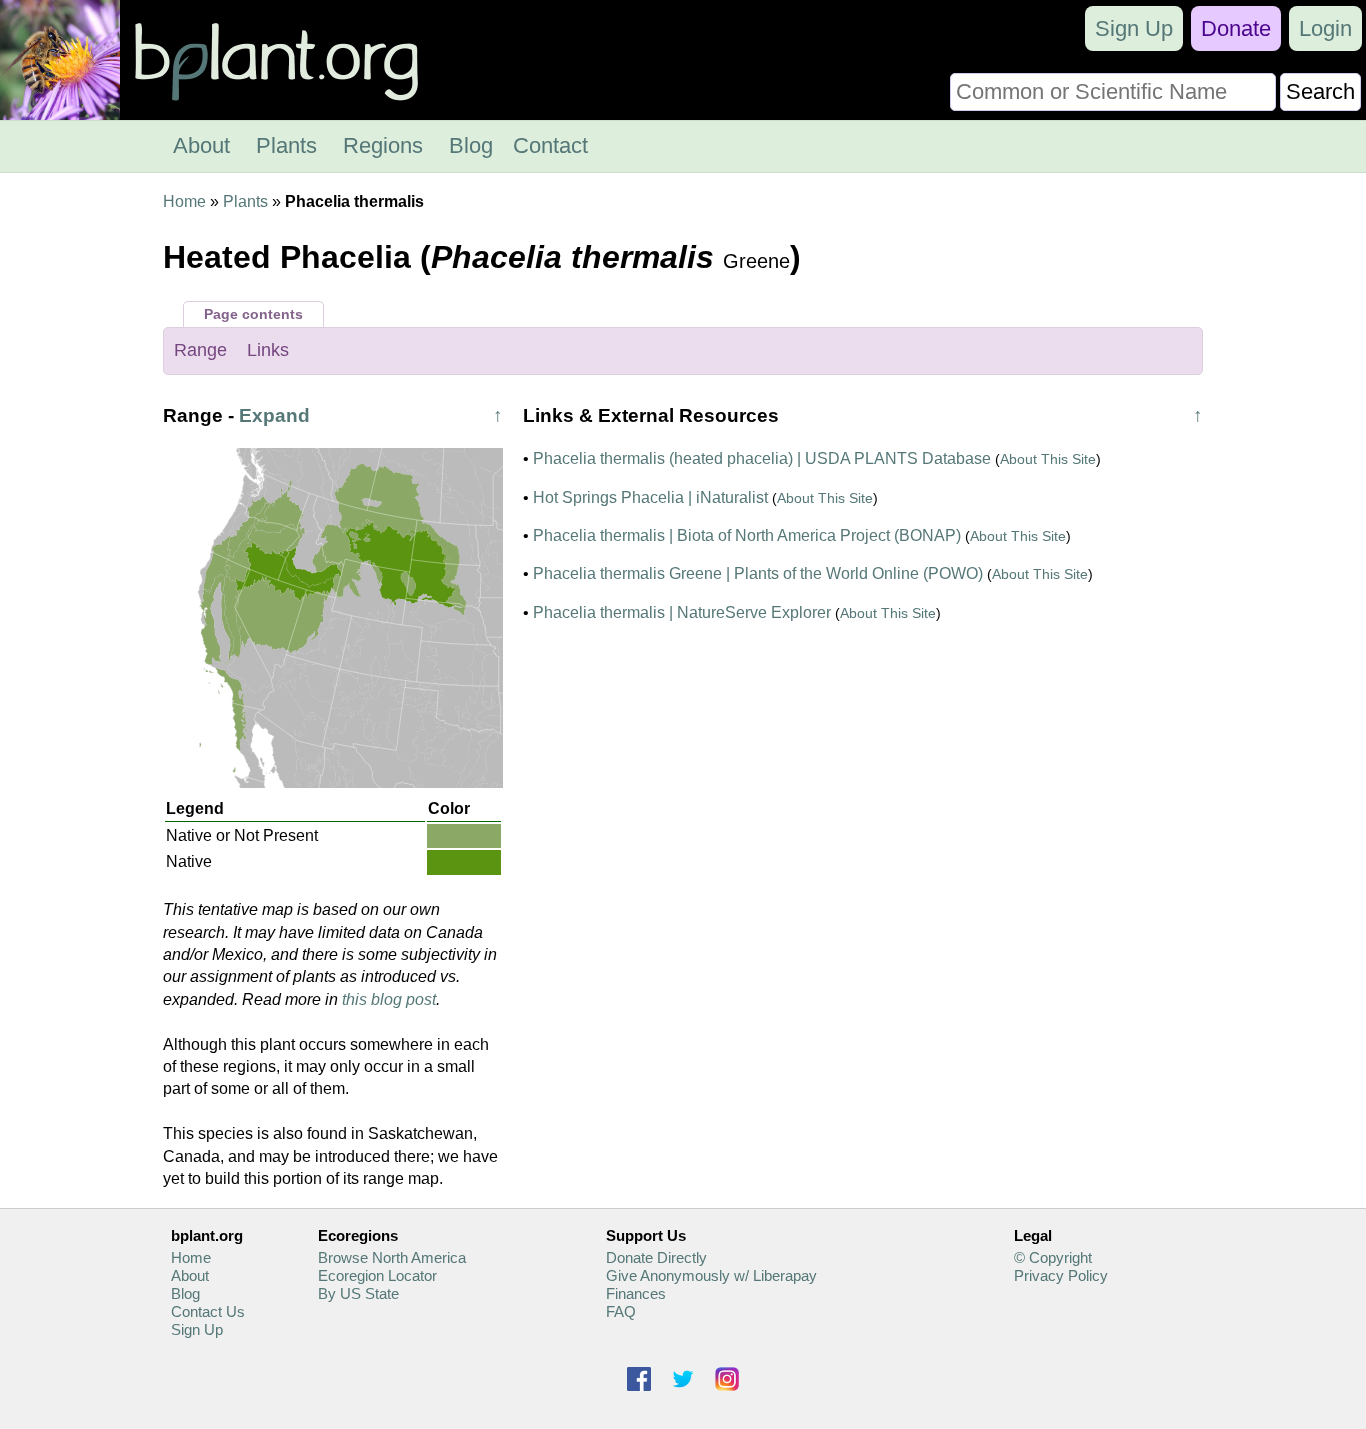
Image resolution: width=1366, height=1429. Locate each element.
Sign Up (1134, 28)
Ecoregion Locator (377, 1275)
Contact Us (208, 1311)
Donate (1236, 28)
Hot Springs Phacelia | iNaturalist (650, 497)
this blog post (389, 999)
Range (200, 350)
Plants (286, 145)
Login (1325, 28)
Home (184, 201)
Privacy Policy (1061, 1275)
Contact (550, 145)
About (201, 145)
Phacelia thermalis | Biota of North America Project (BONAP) (747, 535)
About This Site (1048, 459)
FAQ (621, 1311)
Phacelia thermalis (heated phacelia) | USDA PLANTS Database (762, 458)
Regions (383, 145)
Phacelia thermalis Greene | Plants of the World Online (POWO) (758, 573)
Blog (471, 145)
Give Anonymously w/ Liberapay (711, 1275)
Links (268, 350)
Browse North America (392, 1257)
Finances (636, 1293)
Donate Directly (656, 1257)
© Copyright (1053, 1257)
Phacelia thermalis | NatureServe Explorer (682, 612)
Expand (274, 415)
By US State (358, 1293)
